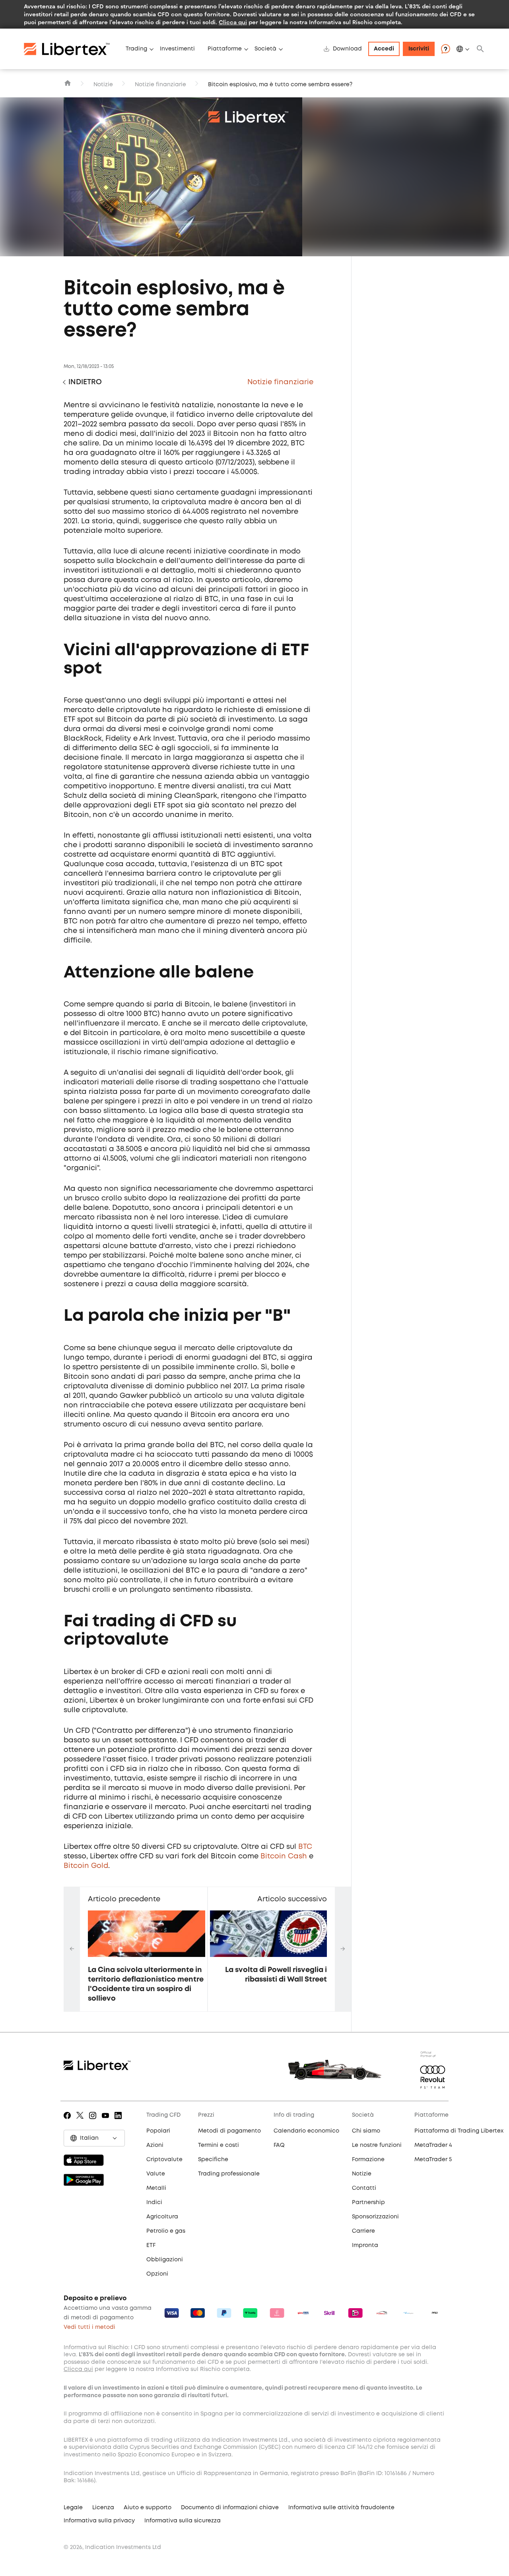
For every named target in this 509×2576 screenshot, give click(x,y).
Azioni (155, 2145)
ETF (151, 2245)
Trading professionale (229, 2174)
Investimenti (177, 49)
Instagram (94, 2121)
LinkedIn (119, 2121)
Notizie (103, 85)
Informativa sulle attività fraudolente (341, 2508)
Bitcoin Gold (86, 1866)
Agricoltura (162, 2217)
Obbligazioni (165, 2260)
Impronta (365, 2245)
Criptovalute (164, 2160)
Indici (154, 2202)
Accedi (384, 49)
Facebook (69, 2121)
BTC (305, 1847)
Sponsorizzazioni (375, 2217)
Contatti (364, 2188)
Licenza (103, 2508)
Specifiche (213, 2160)
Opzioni (157, 2274)
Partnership (368, 2202)
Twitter (81, 2121)
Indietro (85, 382)
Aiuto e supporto (148, 2508)
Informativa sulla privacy (99, 2521)
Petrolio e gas (166, 2231)
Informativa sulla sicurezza (183, 2521)
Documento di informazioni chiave (230, 2508)
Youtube (107, 2121)
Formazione (368, 2160)
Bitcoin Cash (284, 1856)
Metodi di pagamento (229, 2131)
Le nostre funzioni (377, 2145)
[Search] (480, 49)
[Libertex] (72, 49)
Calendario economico (306, 2131)
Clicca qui (233, 22)
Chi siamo (366, 2131)
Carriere (363, 2231)
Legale (73, 2508)
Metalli (156, 2188)
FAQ (279, 2145)
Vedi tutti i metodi (89, 2327)
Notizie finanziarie (160, 85)
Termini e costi (219, 2145)
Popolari (158, 2131)
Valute (156, 2174)
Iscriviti (419, 49)
